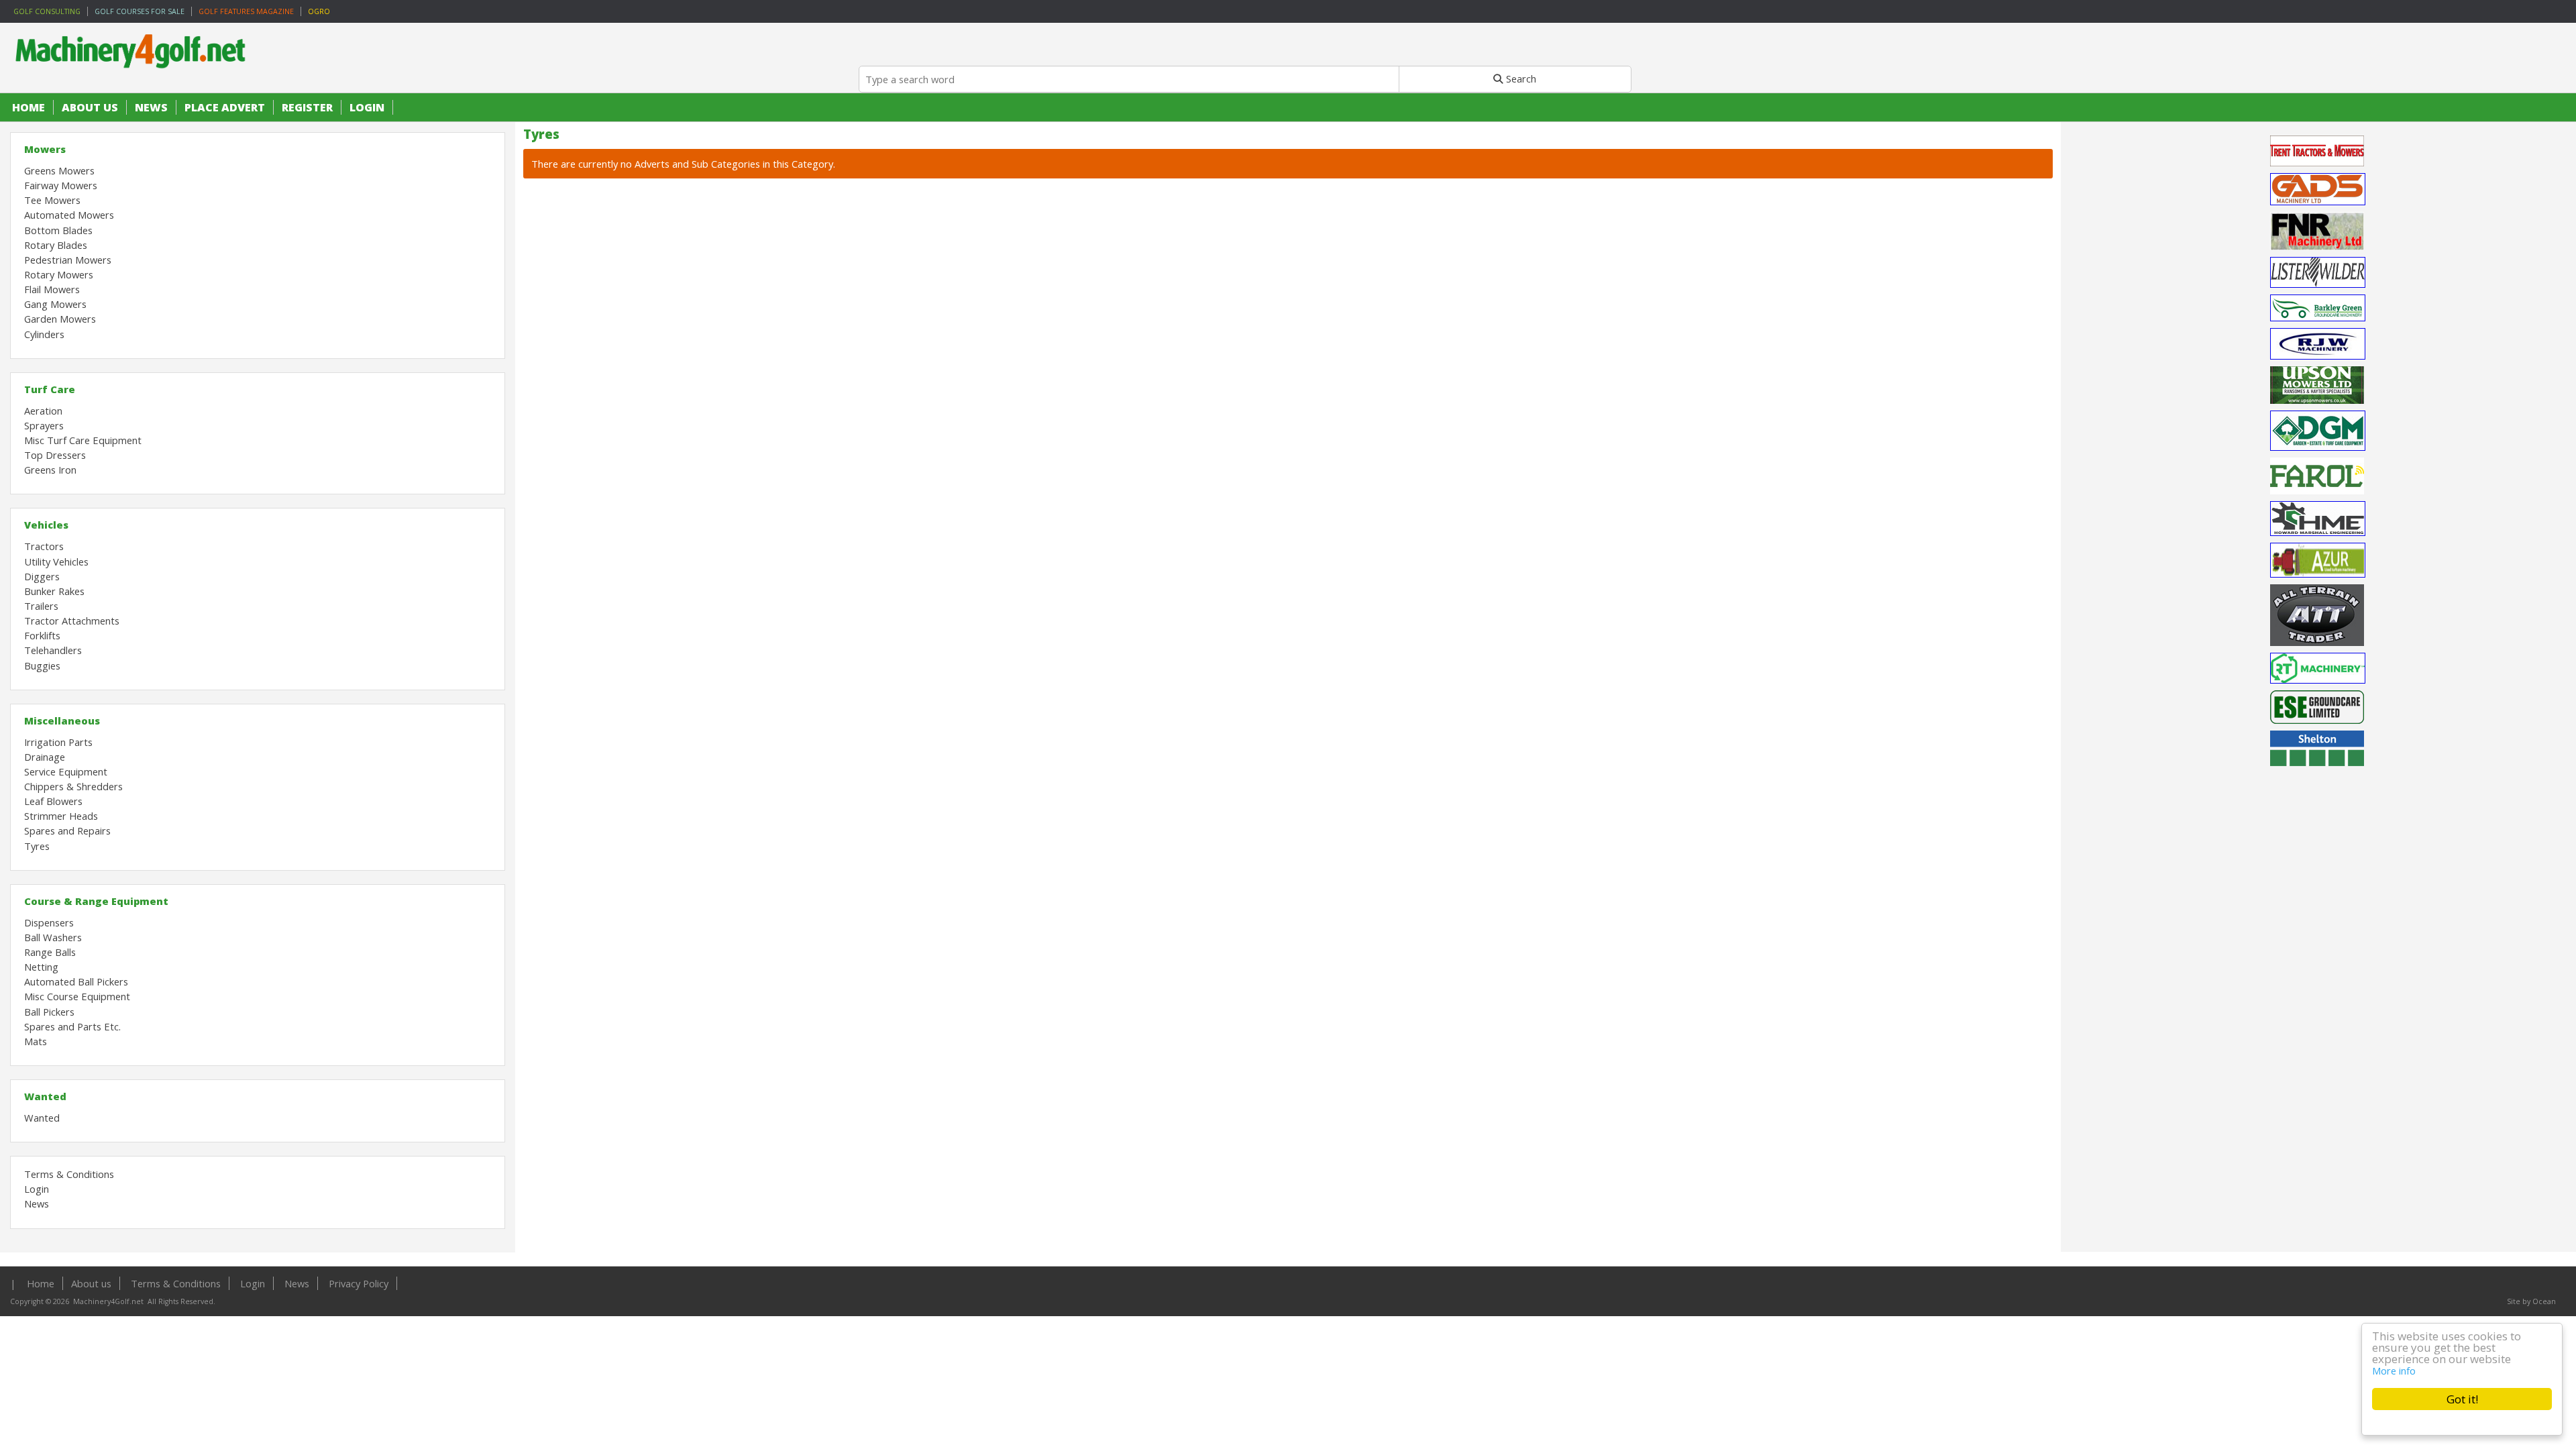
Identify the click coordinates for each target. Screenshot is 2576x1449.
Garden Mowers (60, 319)
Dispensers (49, 922)
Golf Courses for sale (140, 11)
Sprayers (44, 425)
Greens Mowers (59, 170)
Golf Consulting (47, 11)
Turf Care (50, 389)
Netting (41, 967)
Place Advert (225, 107)
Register (307, 107)
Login (367, 107)
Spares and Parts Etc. (72, 1026)
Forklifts (42, 635)
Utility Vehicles (56, 561)
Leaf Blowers (53, 801)
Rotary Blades (56, 245)
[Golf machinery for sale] (134, 78)
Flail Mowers (52, 289)
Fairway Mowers (61, 185)
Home (29, 107)
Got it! (2462, 1399)
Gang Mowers (55, 304)
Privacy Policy (359, 1283)
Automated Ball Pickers (76, 981)
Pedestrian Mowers (68, 260)
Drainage (45, 757)
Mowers (45, 149)
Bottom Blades (58, 230)
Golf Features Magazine (246, 11)
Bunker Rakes (54, 591)
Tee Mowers (52, 200)
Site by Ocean (2531, 1301)
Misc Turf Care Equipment (83, 440)
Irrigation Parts (58, 742)
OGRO (319, 11)
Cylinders (44, 334)
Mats (36, 1041)
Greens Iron (50, 470)
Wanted (45, 1096)
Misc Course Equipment (77, 996)
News (151, 107)
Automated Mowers (69, 215)
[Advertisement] (2318, 1048)
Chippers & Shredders (73, 786)
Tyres (37, 846)
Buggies (42, 665)
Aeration (43, 411)
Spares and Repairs (67, 830)
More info (2394, 1371)
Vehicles (46, 525)
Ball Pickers (49, 1012)
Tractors (44, 546)
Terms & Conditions (69, 1174)
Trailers (41, 606)
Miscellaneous (62, 720)
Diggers (42, 576)
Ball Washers (53, 937)
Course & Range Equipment (96, 901)
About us (90, 107)
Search (1520, 78)
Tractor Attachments (72, 621)
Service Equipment (66, 771)
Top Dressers (55, 455)
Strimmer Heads (61, 816)
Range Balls (50, 952)
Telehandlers (53, 650)
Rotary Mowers (59, 274)
